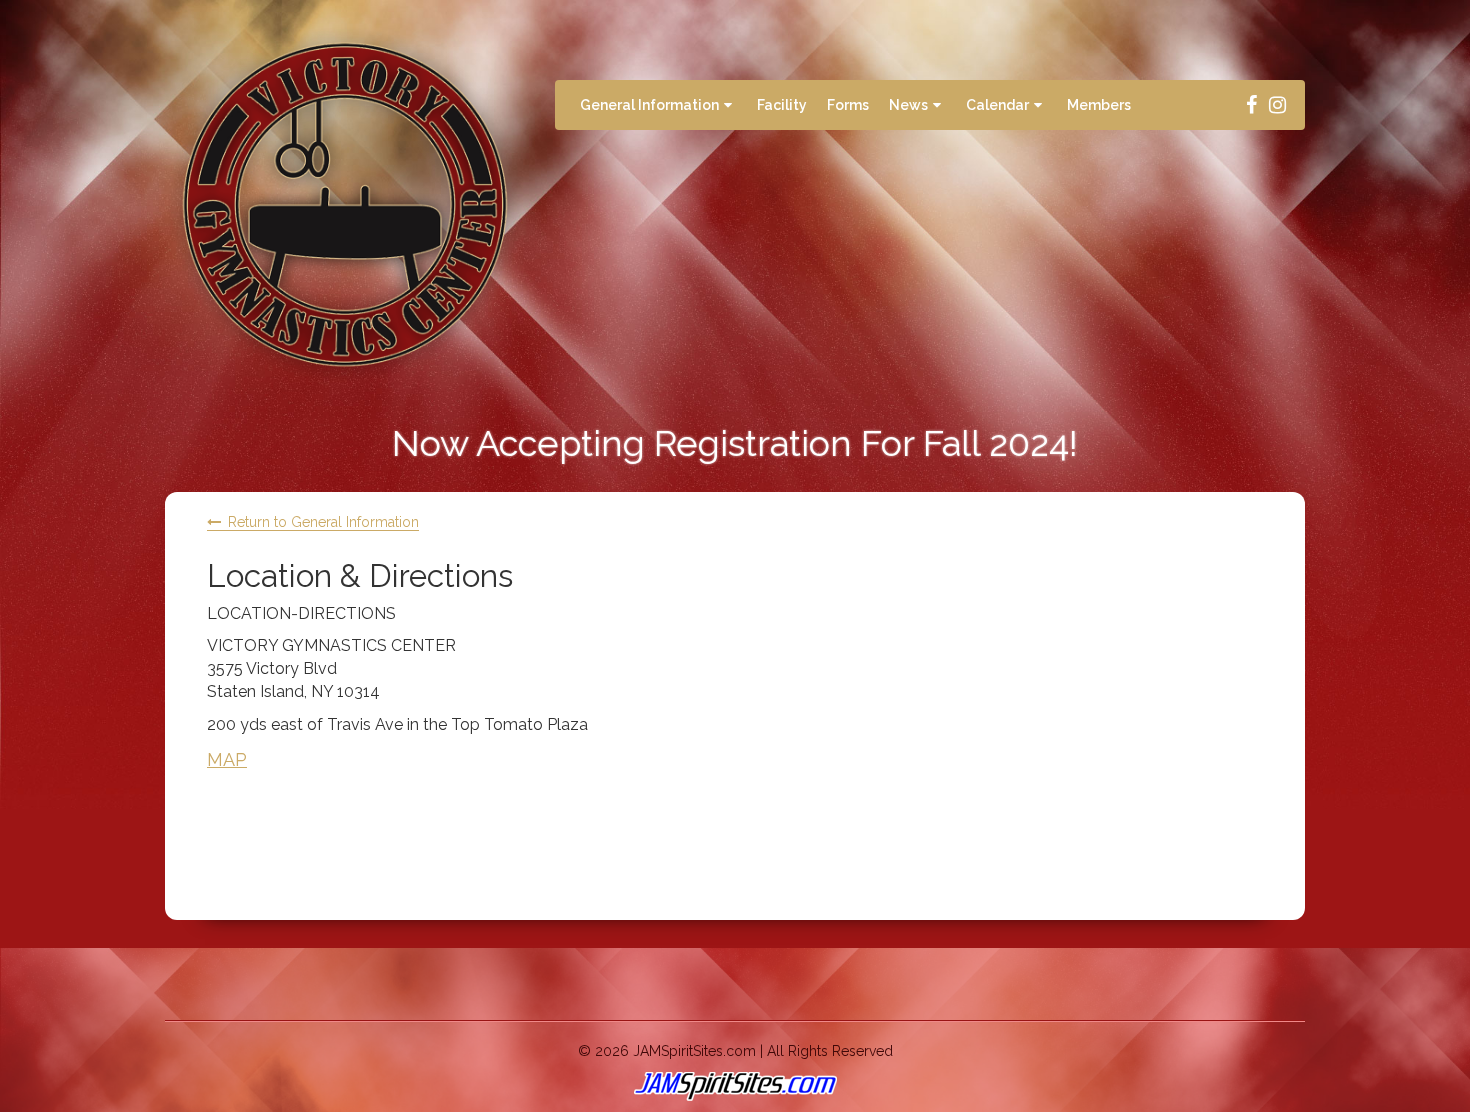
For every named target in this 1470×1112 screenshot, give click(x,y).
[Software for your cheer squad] (735, 1087)
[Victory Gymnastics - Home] (345, 204)
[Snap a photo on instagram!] (1277, 105)
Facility (782, 105)
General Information (649, 105)
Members (1099, 105)
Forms (848, 105)
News (908, 105)
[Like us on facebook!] (1252, 105)
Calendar (997, 105)
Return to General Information (323, 522)
